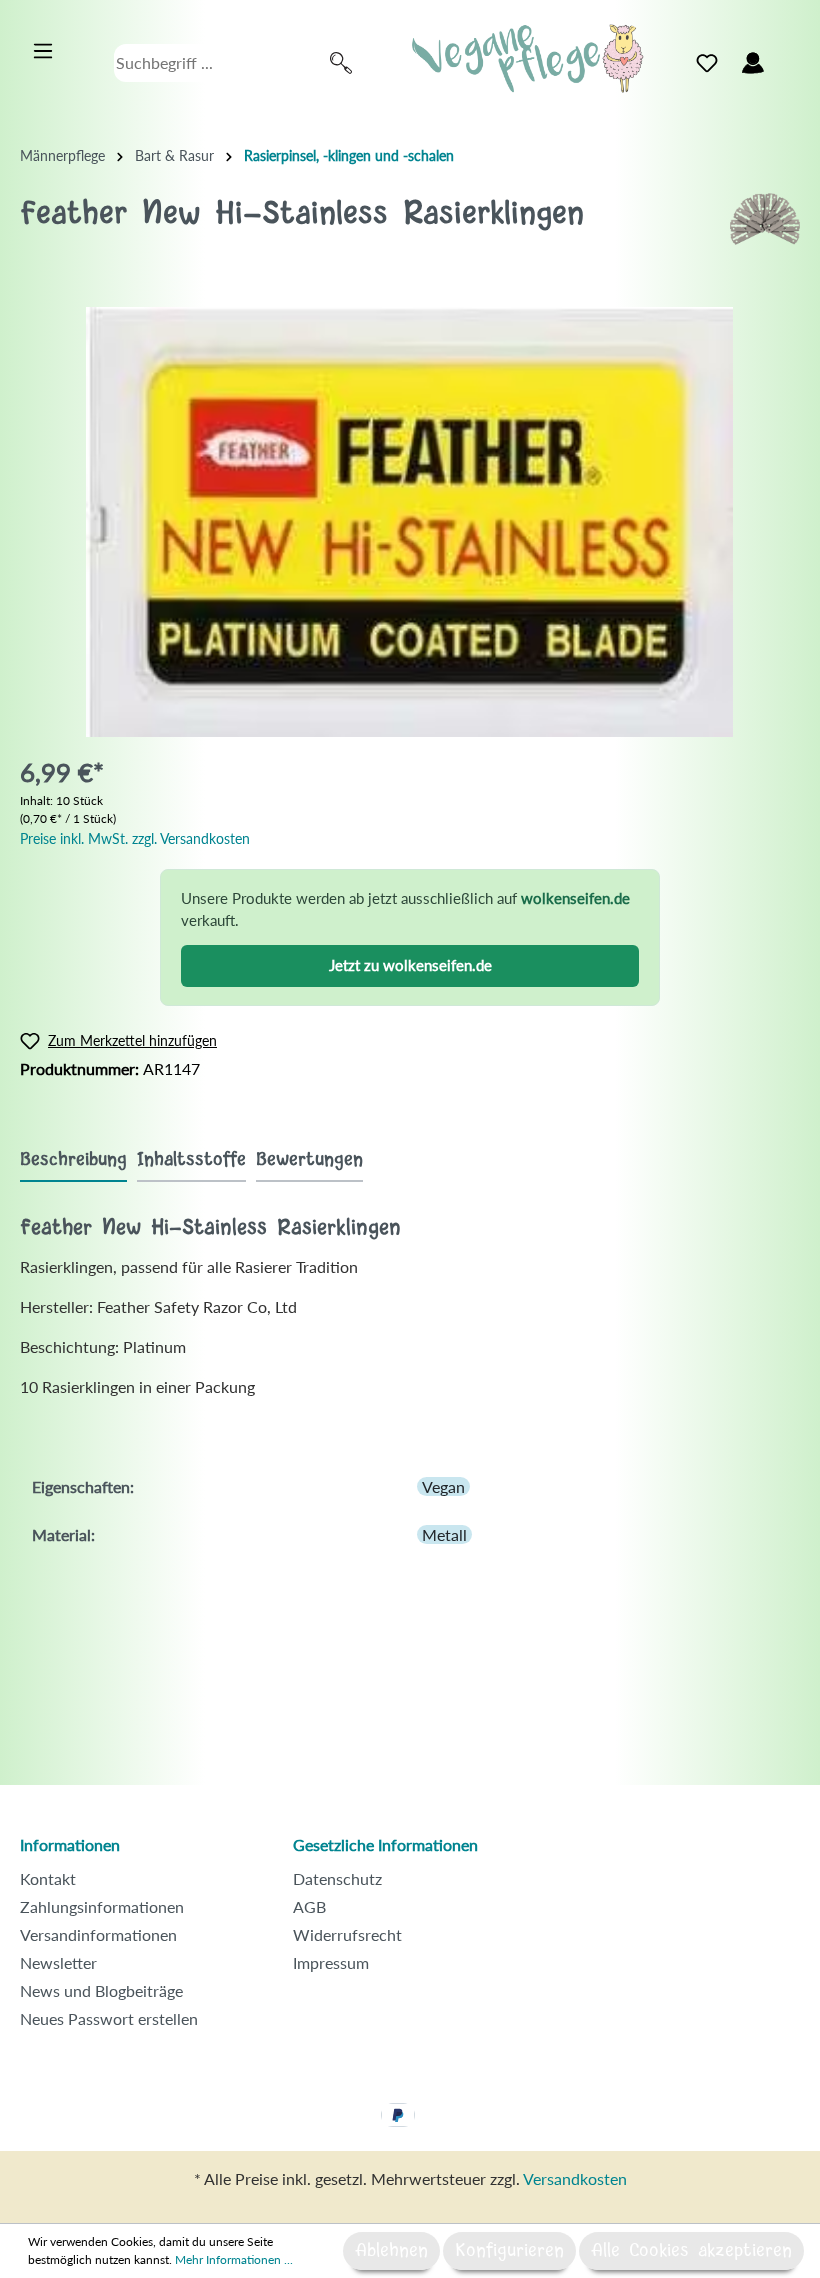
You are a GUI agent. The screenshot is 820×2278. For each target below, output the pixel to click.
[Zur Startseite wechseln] (528, 58)
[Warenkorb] (788, 58)
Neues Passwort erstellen (109, 2018)
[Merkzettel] (707, 63)
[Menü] (43, 51)
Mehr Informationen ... (234, 2259)
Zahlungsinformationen (102, 1906)
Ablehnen (391, 2251)
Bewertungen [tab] (309, 1160)
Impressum (331, 1962)
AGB (309, 1906)
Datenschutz (337, 1878)
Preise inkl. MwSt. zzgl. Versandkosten (135, 838)
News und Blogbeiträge (101, 1990)
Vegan (443, 1486)
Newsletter (58, 1962)
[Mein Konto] (753, 63)
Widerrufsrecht (347, 1934)
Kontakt (48, 1878)
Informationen (70, 1844)
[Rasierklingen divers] (765, 216)
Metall (444, 1534)
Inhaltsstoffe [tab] (191, 1160)
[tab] (73, 1159)
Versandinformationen (98, 1934)
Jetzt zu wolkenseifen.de (410, 965)
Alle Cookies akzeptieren (691, 2251)
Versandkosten (575, 2178)
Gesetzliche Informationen (385, 1844)
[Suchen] (341, 63)
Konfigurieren (509, 2251)
